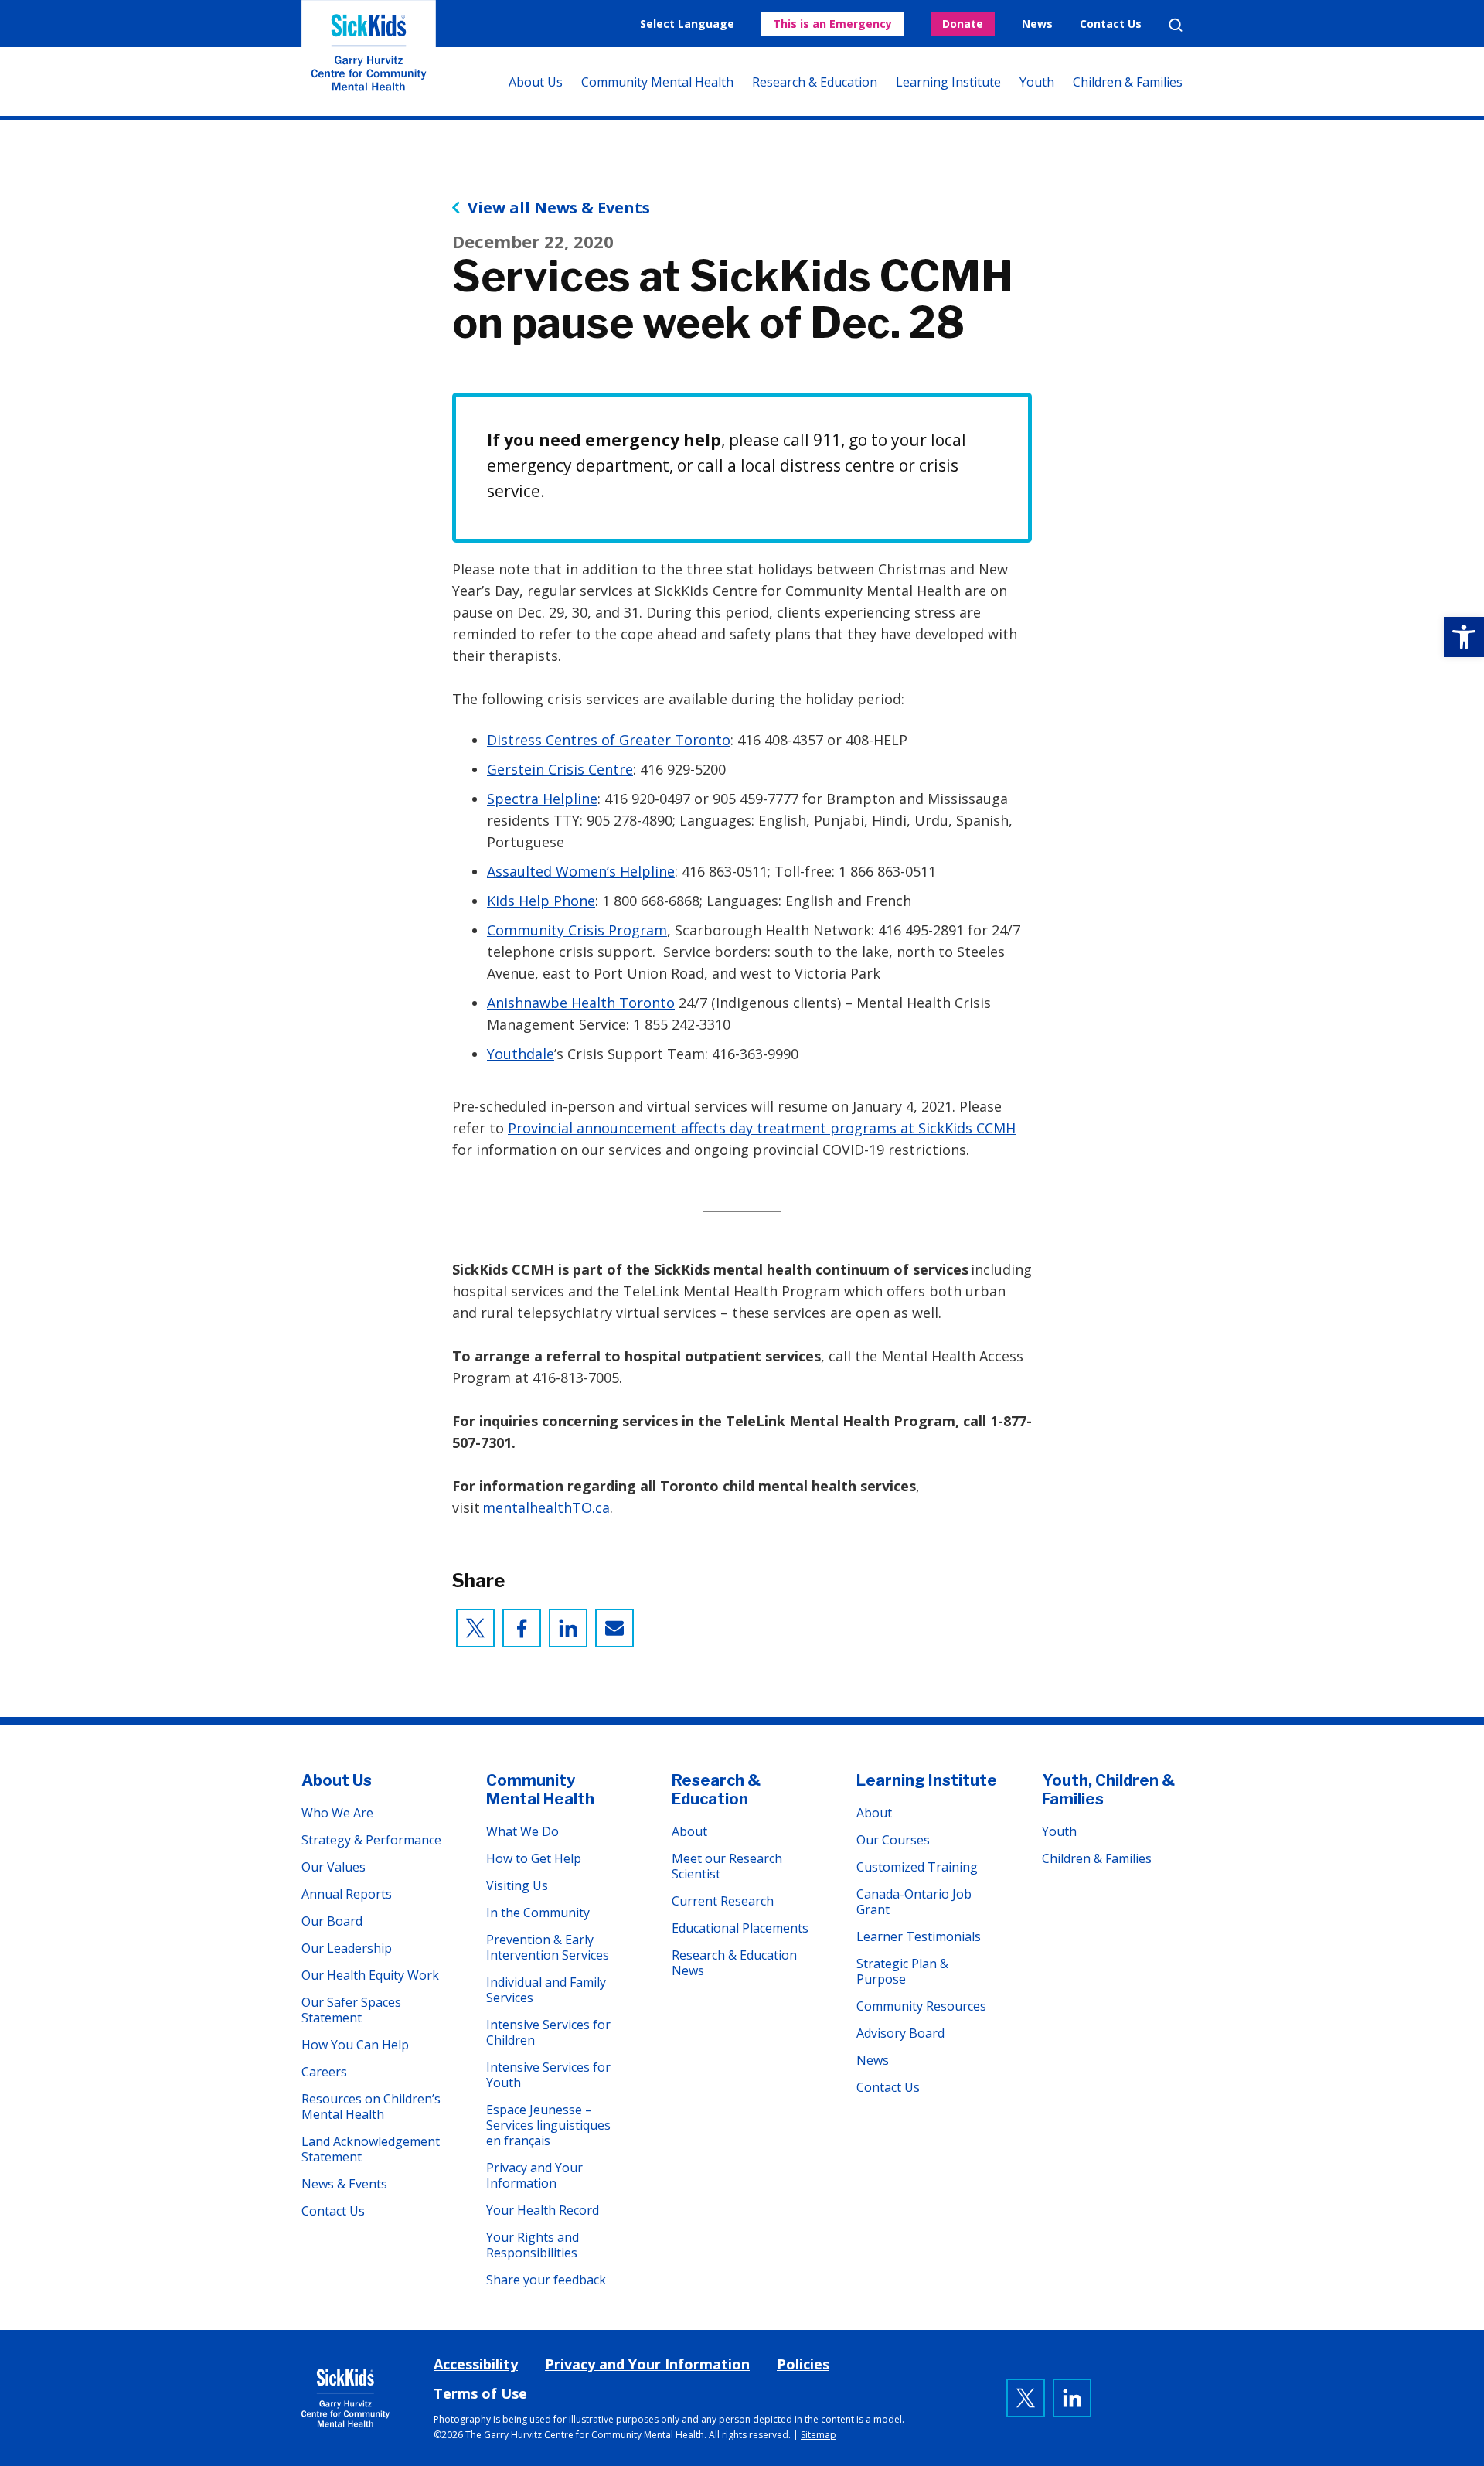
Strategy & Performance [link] (371, 1840)
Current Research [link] (723, 1901)
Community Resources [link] (921, 2006)
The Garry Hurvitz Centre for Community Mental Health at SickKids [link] (369, 58)
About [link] (689, 1831)
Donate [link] (963, 24)
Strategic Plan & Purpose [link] (902, 1971)
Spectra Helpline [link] (542, 799)
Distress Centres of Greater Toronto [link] (609, 740)
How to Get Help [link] (534, 1858)
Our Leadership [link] (347, 1948)
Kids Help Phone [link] (541, 901)
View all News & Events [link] (559, 208)
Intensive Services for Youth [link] (548, 2075)
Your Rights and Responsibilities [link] (533, 2245)
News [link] (1037, 24)
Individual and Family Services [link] (546, 1990)
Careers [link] (324, 2072)
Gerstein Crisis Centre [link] (560, 769)
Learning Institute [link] (948, 82)
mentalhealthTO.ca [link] (546, 1507)
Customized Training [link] (917, 1867)
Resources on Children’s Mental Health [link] (371, 2107)
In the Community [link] (538, 1913)
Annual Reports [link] (347, 1894)
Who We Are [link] (337, 1813)
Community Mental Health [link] (657, 82)
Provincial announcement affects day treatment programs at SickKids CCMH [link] (762, 1128)
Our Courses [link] (893, 1840)
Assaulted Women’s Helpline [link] (581, 871)
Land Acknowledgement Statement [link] (371, 2149)
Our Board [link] (332, 1921)
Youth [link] (1037, 82)
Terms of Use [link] (480, 2393)
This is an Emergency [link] (832, 24)
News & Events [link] (344, 2184)
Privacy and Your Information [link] (534, 2175)
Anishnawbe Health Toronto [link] (581, 1003)
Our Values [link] (334, 1867)
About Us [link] (536, 82)
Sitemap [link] (819, 2435)
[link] (1464, 637)
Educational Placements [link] (740, 1928)
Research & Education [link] (815, 82)
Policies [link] (803, 2364)
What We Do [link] (522, 1831)
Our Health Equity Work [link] (370, 1975)
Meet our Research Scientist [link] (727, 1866)
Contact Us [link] (1111, 24)
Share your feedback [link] (546, 2280)
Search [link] (1176, 25)
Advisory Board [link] (900, 2033)
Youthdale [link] (521, 1054)
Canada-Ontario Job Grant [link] (914, 1902)
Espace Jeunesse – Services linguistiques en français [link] (548, 2125)
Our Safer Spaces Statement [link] (351, 2010)
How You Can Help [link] (355, 2045)
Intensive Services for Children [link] (548, 2032)
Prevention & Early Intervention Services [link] (548, 1947)
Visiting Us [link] (517, 1885)
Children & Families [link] (1128, 82)
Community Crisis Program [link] (577, 930)
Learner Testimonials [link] (919, 1936)
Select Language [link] (687, 24)
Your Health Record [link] (543, 2210)
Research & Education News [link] (734, 1963)
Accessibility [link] (476, 2364)
